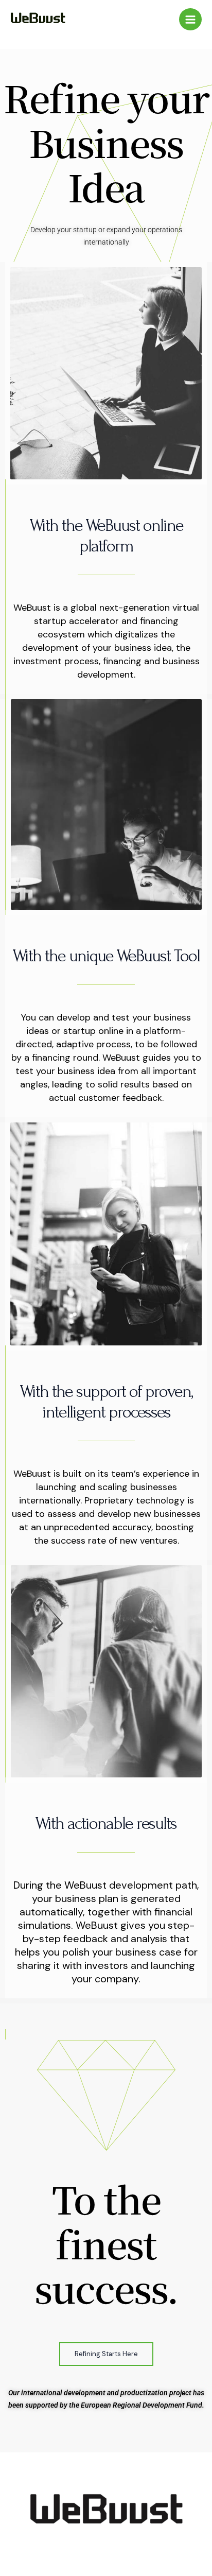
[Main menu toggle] (190, 20)
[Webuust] (38, 18)
